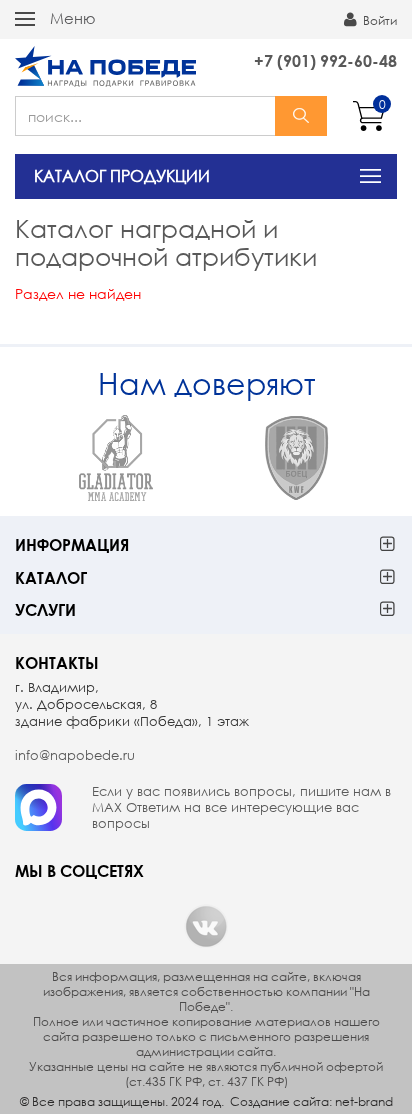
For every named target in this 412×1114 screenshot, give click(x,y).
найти (301, 116)
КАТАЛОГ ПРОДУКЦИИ (122, 175)
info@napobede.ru (75, 755)
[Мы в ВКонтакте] (206, 926)
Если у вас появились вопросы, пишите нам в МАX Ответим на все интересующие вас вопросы (241, 808)
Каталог (51, 577)
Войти (378, 20)
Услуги (45, 609)
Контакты (57, 662)
